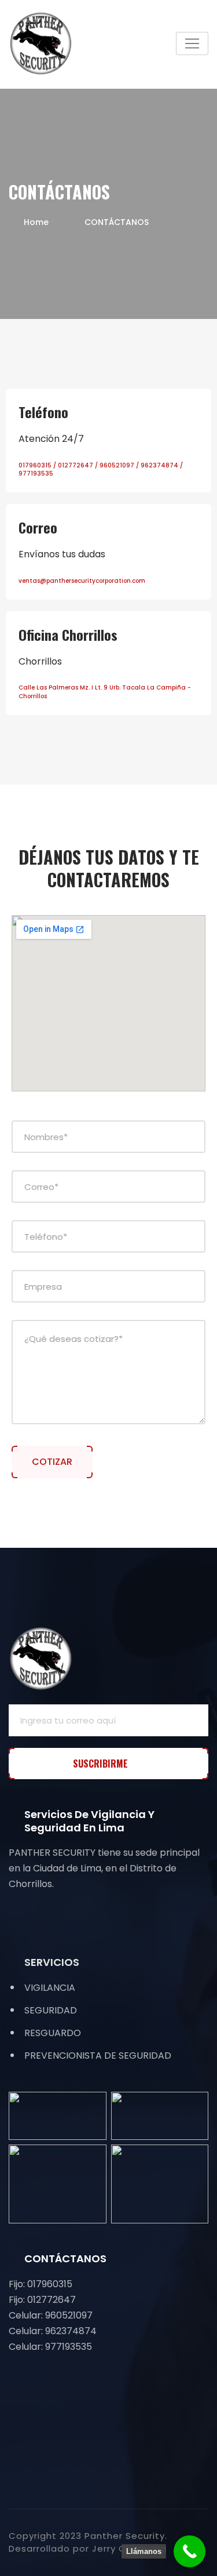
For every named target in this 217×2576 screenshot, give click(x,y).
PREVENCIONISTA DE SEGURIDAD (98, 2056)
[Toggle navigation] (192, 43)
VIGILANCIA (50, 1988)
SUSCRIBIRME (102, 1764)
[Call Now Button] (190, 2551)
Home (36, 222)
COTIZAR (52, 1462)
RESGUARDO (53, 2033)
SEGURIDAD (51, 2010)
